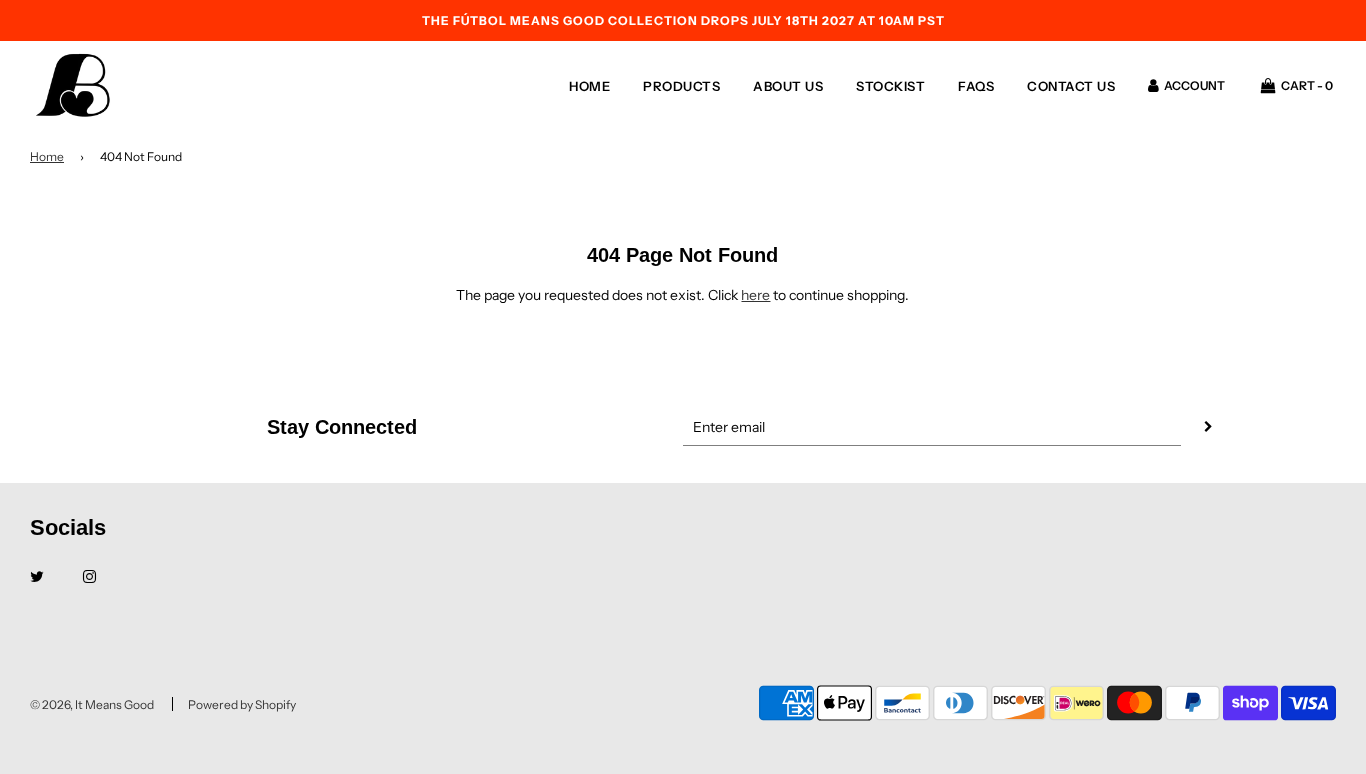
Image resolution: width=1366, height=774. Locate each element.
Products (681, 86)
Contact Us (1071, 86)
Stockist (890, 86)
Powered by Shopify (242, 704)
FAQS (976, 86)
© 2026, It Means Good (92, 704)
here (755, 295)
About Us (788, 86)
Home (589, 86)
